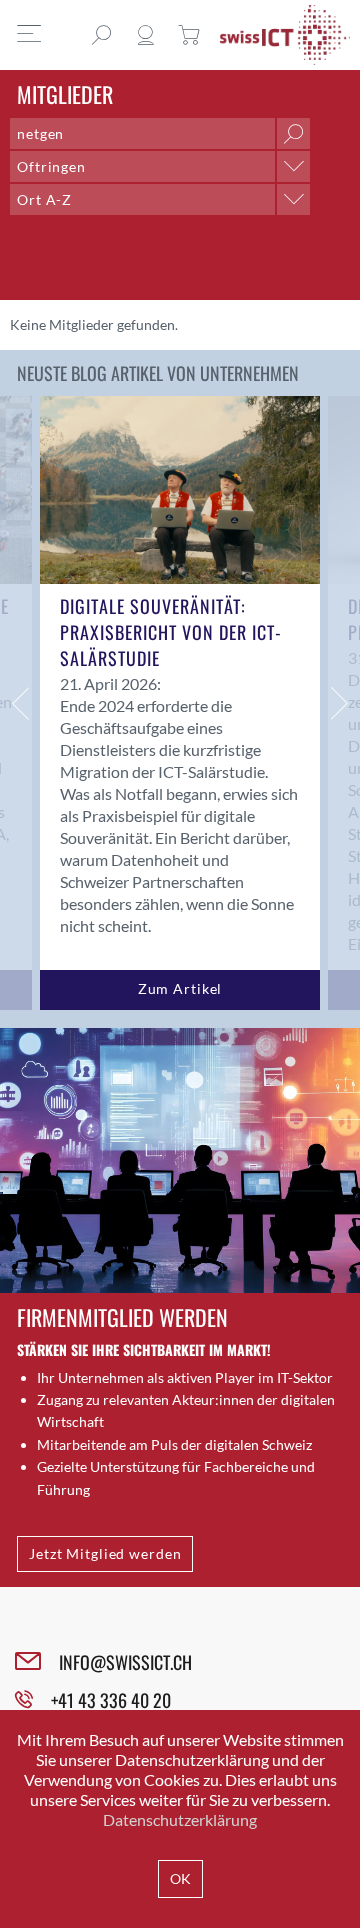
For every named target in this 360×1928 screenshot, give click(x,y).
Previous (20, 703)
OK (180, 1878)
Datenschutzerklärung (180, 1819)
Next (340, 703)
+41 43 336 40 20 (111, 1700)
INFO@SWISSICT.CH (125, 1662)
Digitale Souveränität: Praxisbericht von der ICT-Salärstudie (171, 632)
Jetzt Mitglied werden (105, 1553)
